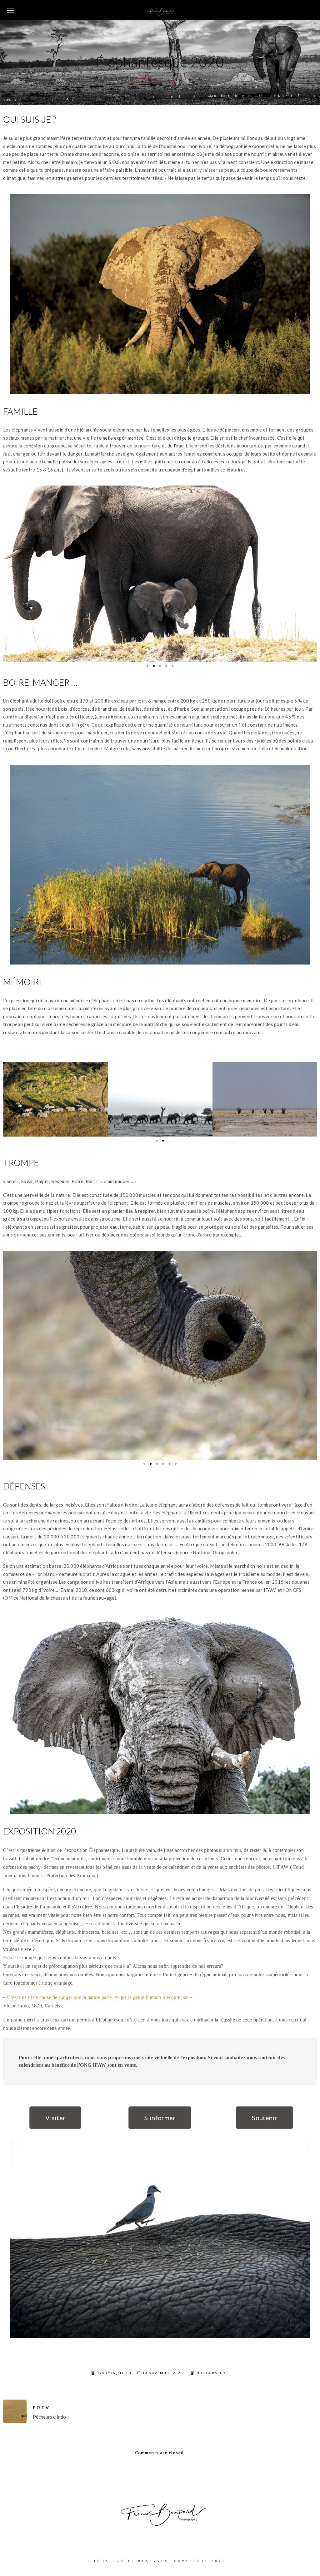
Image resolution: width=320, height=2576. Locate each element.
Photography (211, 2406)
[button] (55, 2150)
